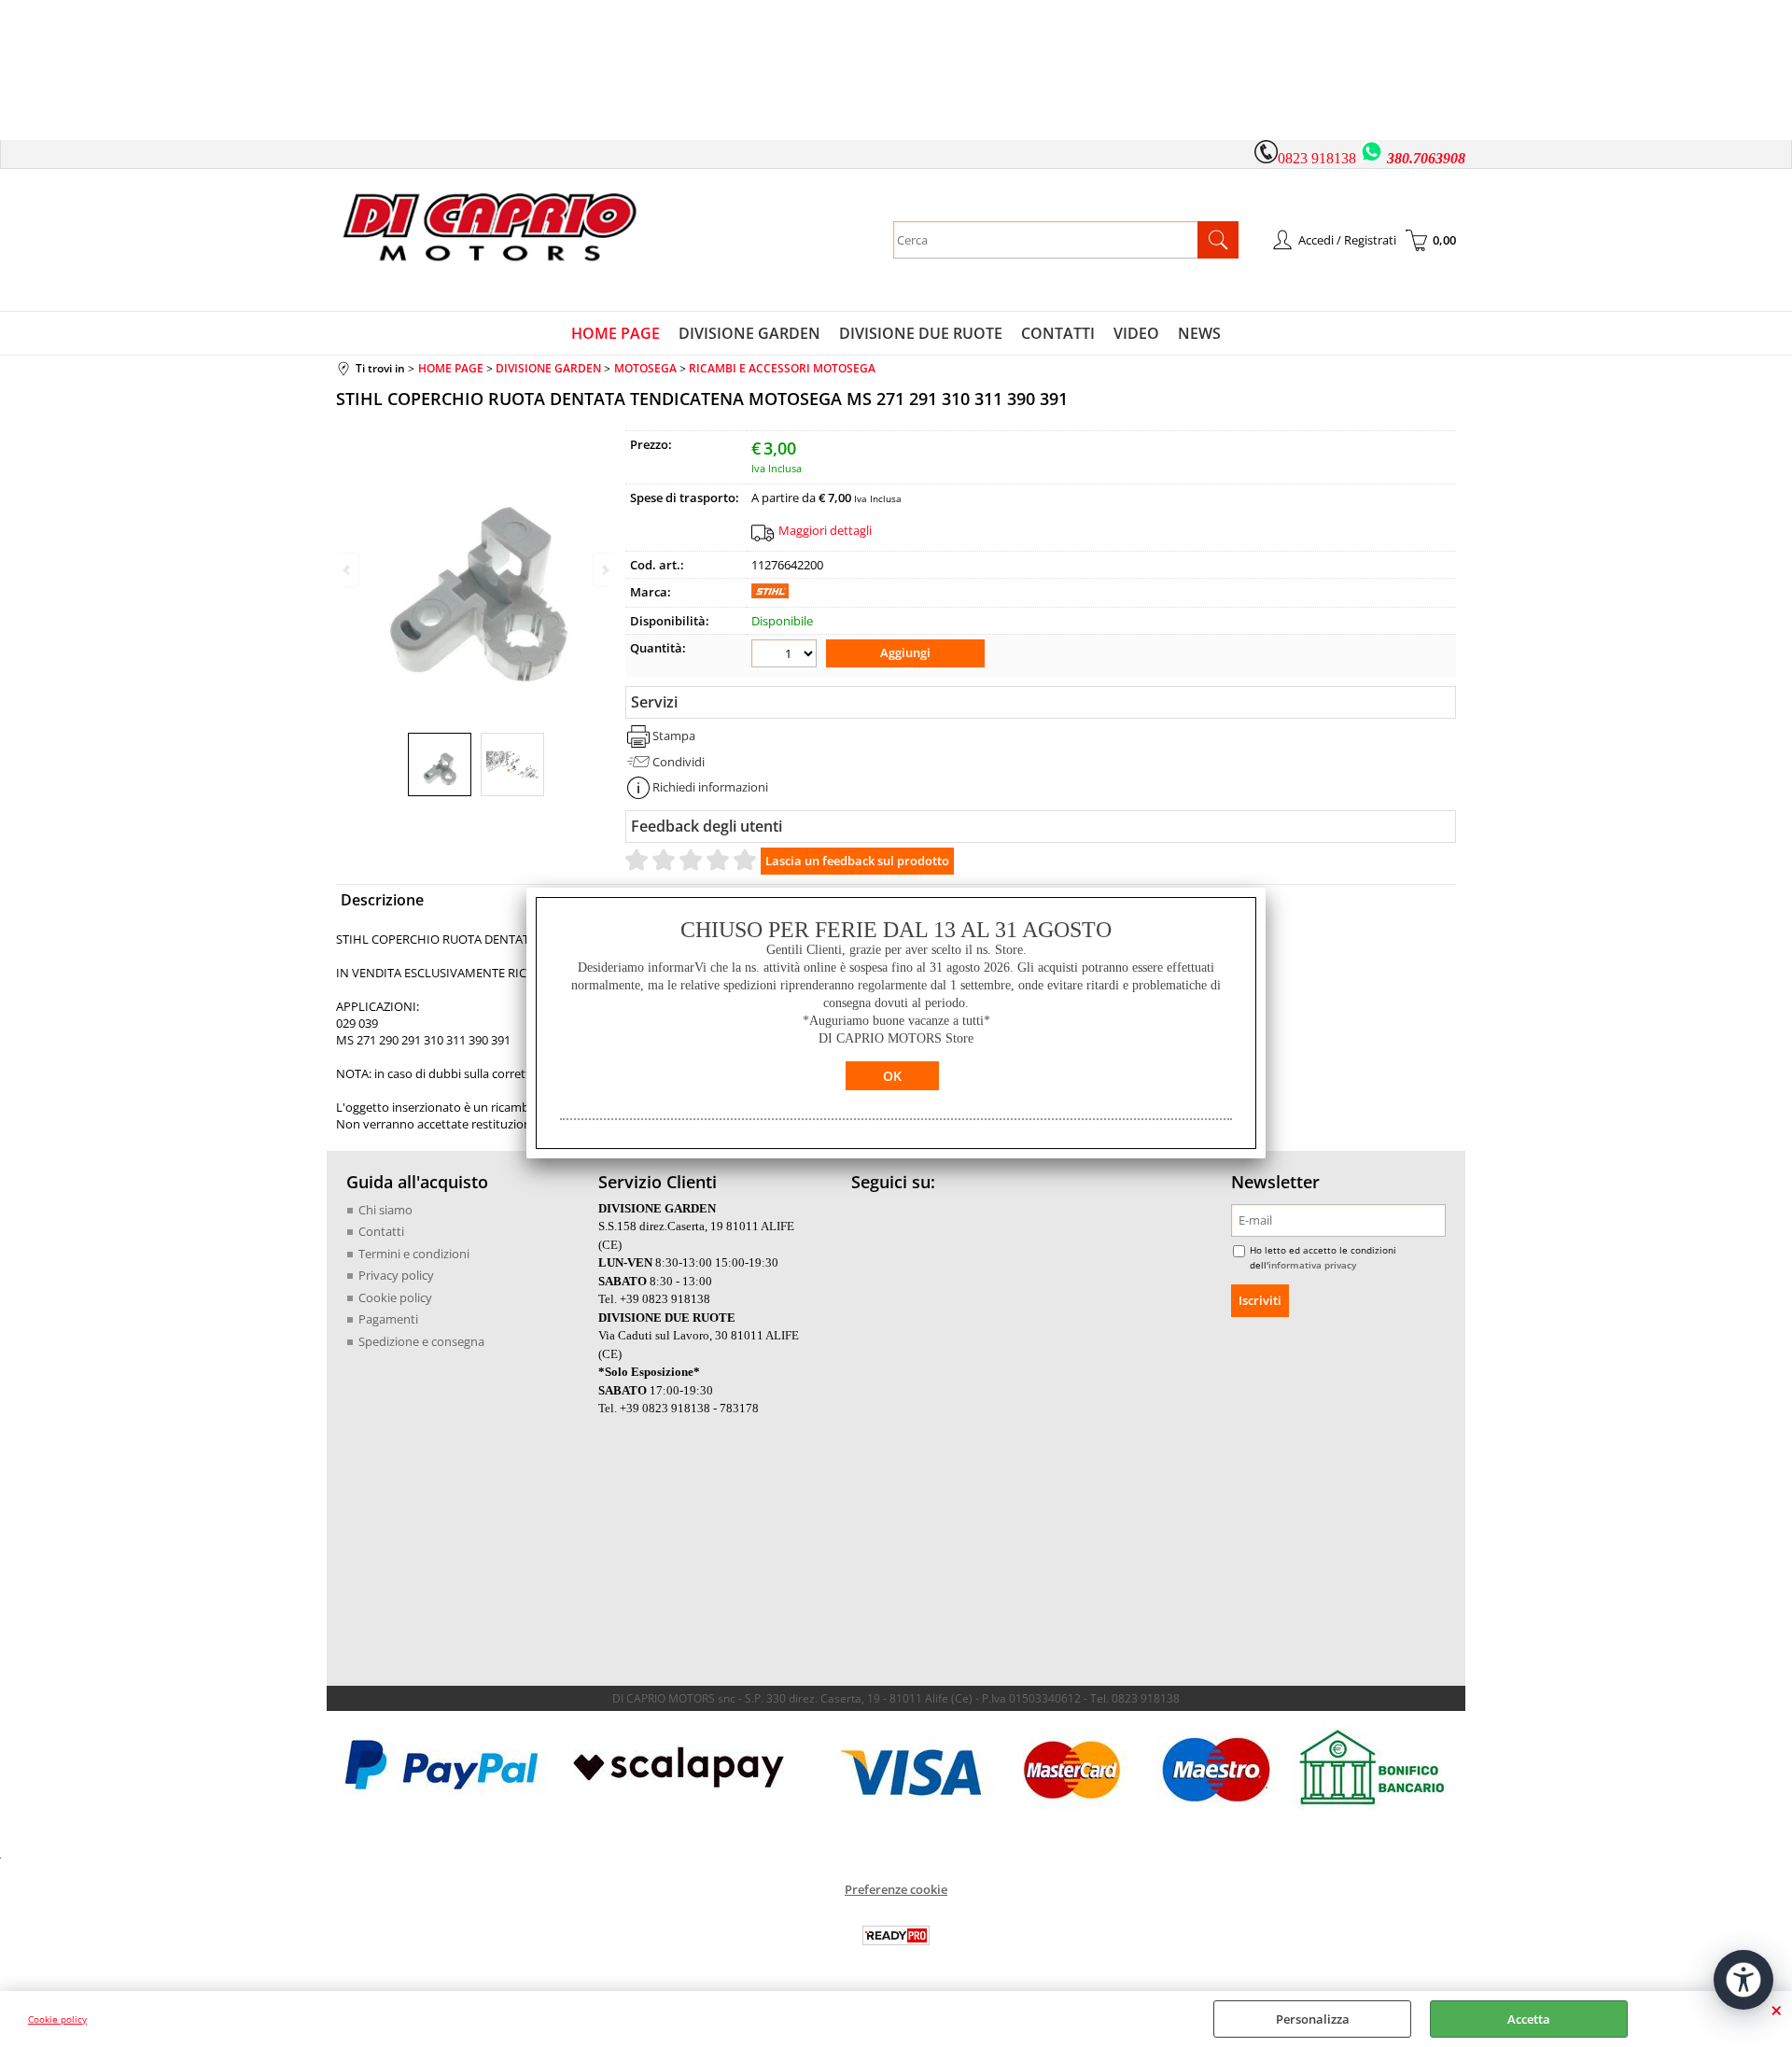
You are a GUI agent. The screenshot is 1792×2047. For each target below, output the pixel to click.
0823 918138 (1317, 158)
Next (604, 570)
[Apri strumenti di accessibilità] (1743, 1980)
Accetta (1529, 2019)
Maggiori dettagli (825, 530)
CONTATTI (1058, 333)
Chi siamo (385, 1210)
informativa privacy (1312, 1265)
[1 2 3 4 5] (786, 656)
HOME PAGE (616, 333)
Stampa (674, 736)
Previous (348, 570)
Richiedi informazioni (710, 787)
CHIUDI (1777, 2010)
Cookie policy (57, 2019)
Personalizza (1313, 2019)
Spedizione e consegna (421, 1341)
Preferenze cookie (896, 1889)
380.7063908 (1426, 158)
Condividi (679, 762)
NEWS (1199, 333)
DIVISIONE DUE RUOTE (921, 333)
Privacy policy (396, 1275)
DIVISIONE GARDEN (749, 333)
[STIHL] (770, 594)
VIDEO (1136, 333)
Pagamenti (388, 1319)
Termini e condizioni (414, 1254)
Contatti (381, 1231)
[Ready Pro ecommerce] (896, 1935)
